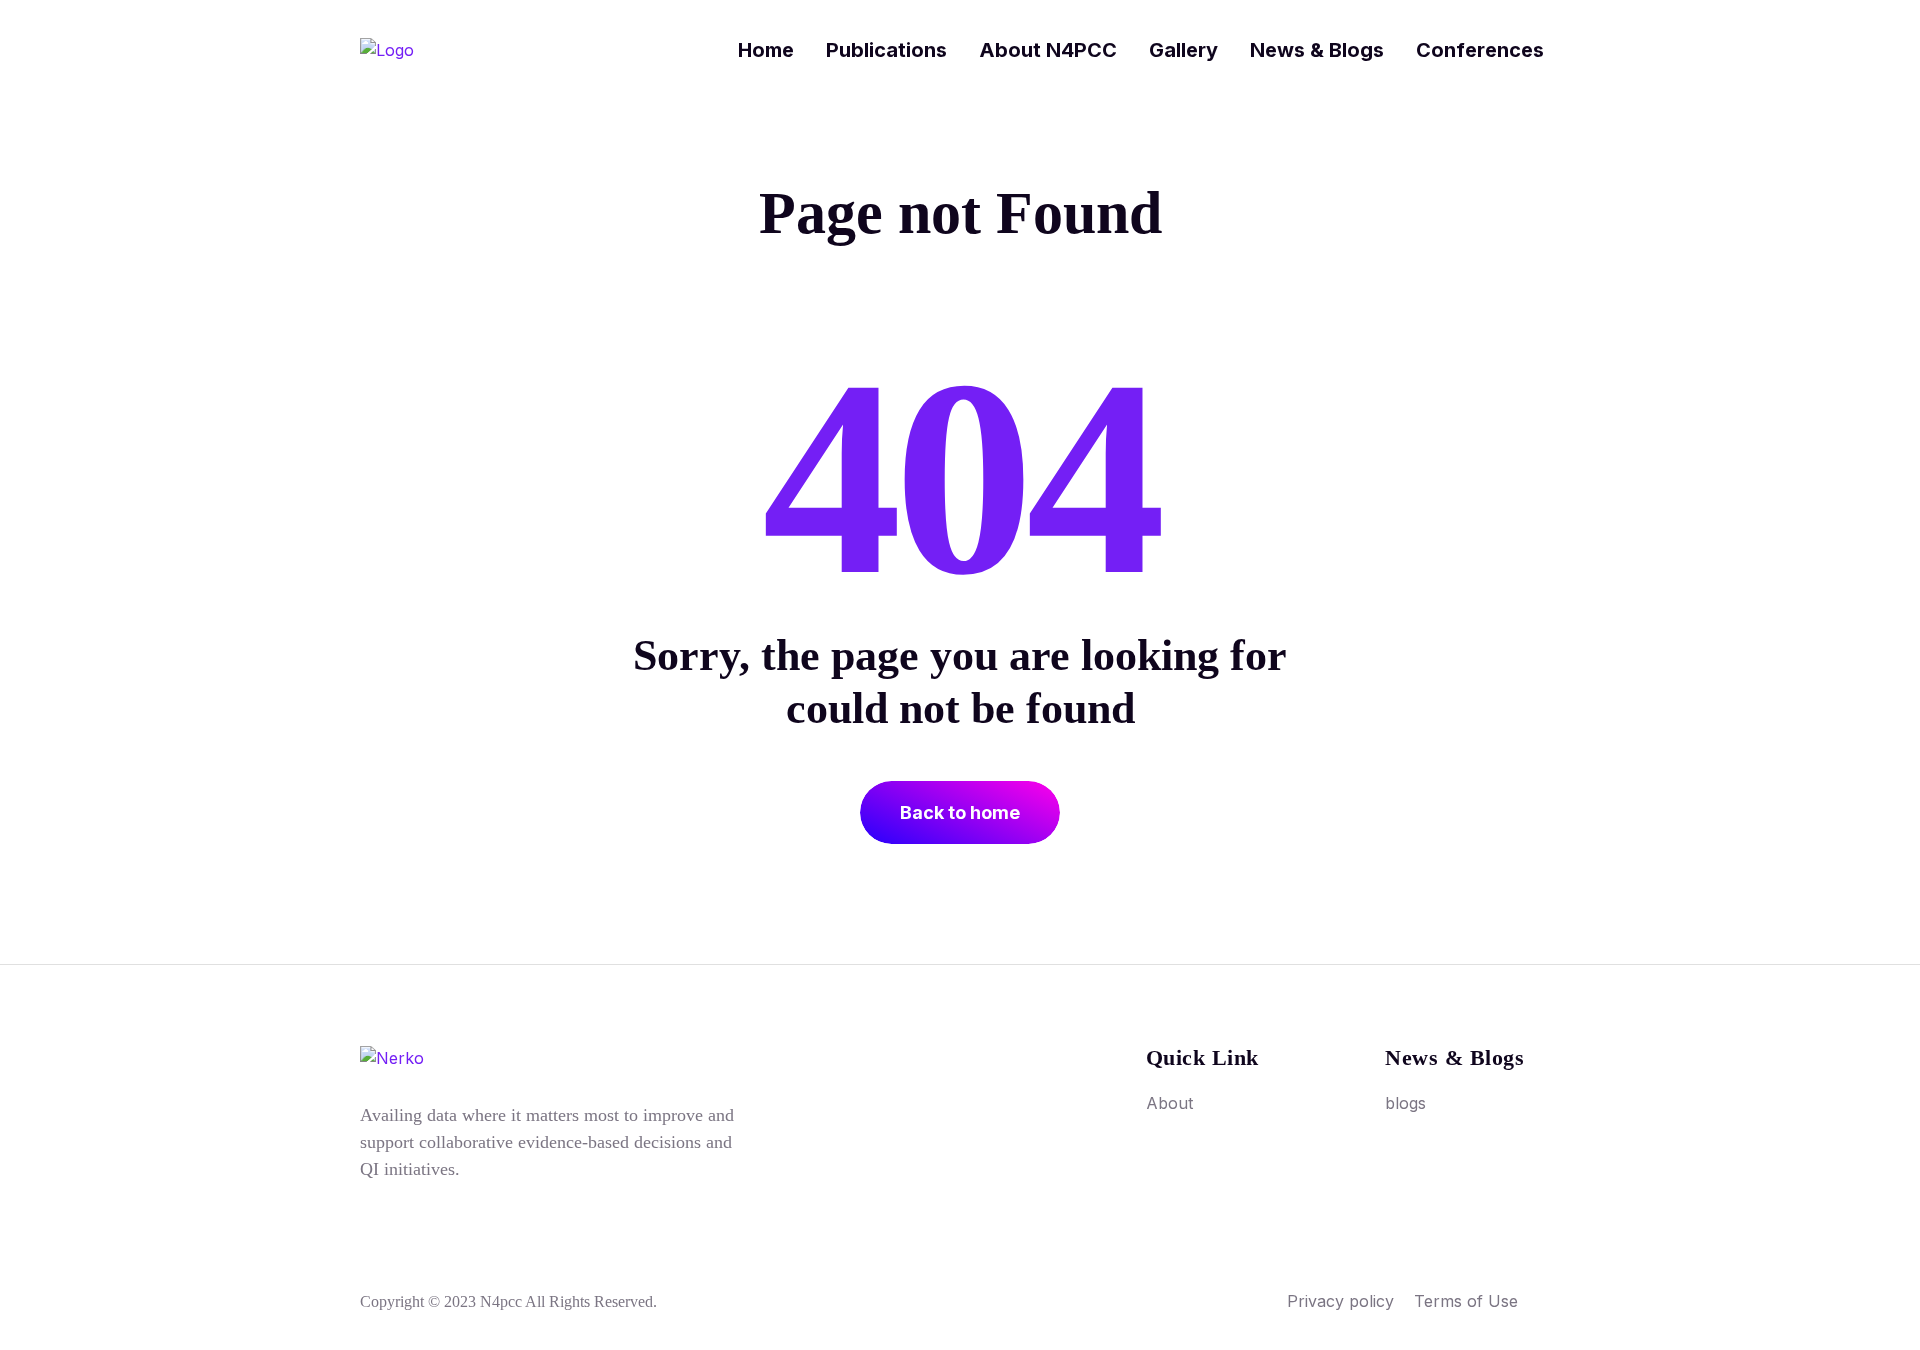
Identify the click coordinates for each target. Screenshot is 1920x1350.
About (1169, 1103)
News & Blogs (1317, 50)
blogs (1405, 1103)
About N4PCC (1048, 50)
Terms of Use (1466, 1301)
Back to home (960, 812)
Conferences (1480, 50)
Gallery (1183, 50)
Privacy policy (1340, 1301)
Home (766, 50)
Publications (886, 50)
